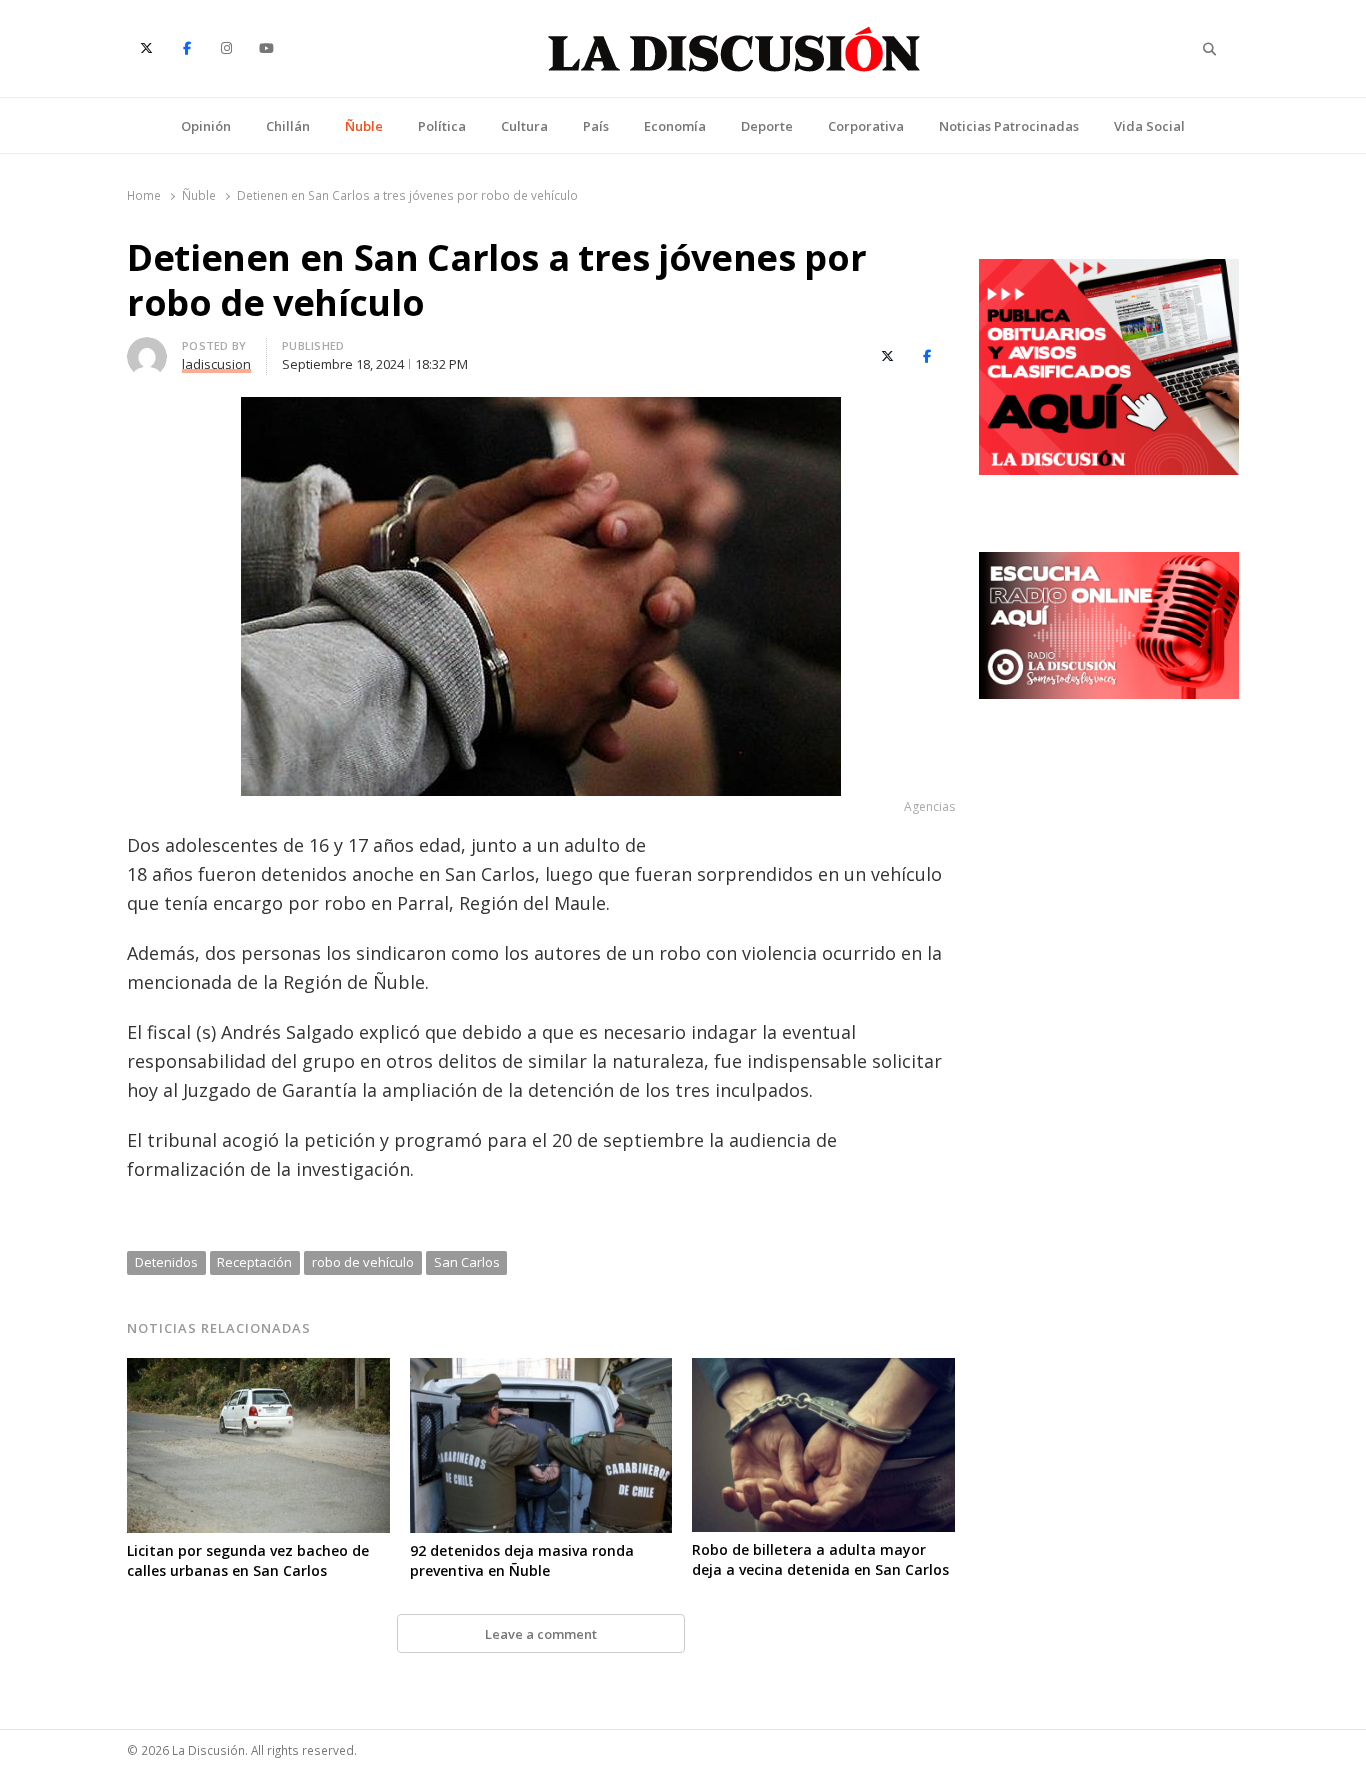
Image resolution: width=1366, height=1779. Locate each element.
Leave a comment (541, 1634)
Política (442, 126)
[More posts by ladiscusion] (147, 349)
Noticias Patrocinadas (1009, 126)
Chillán (288, 126)
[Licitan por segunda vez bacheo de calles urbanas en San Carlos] (258, 1370)
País (596, 126)
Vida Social (1149, 126)
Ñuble (364, 126)
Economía (675, 126)
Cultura (524, 126)
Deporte (767, 126)
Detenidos (166, 1262)
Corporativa (866, 126)
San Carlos (467, 1262)
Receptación (254, 1262)
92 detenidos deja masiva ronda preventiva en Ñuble (522, 1560)
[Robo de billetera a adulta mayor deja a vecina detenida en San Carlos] (823, 1370)
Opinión (206, 126)
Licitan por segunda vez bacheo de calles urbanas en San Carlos (248, 1560)
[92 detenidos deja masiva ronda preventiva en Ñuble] (541, 1370)
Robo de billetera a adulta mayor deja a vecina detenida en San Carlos (820, 1559)
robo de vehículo (363, 1262)
